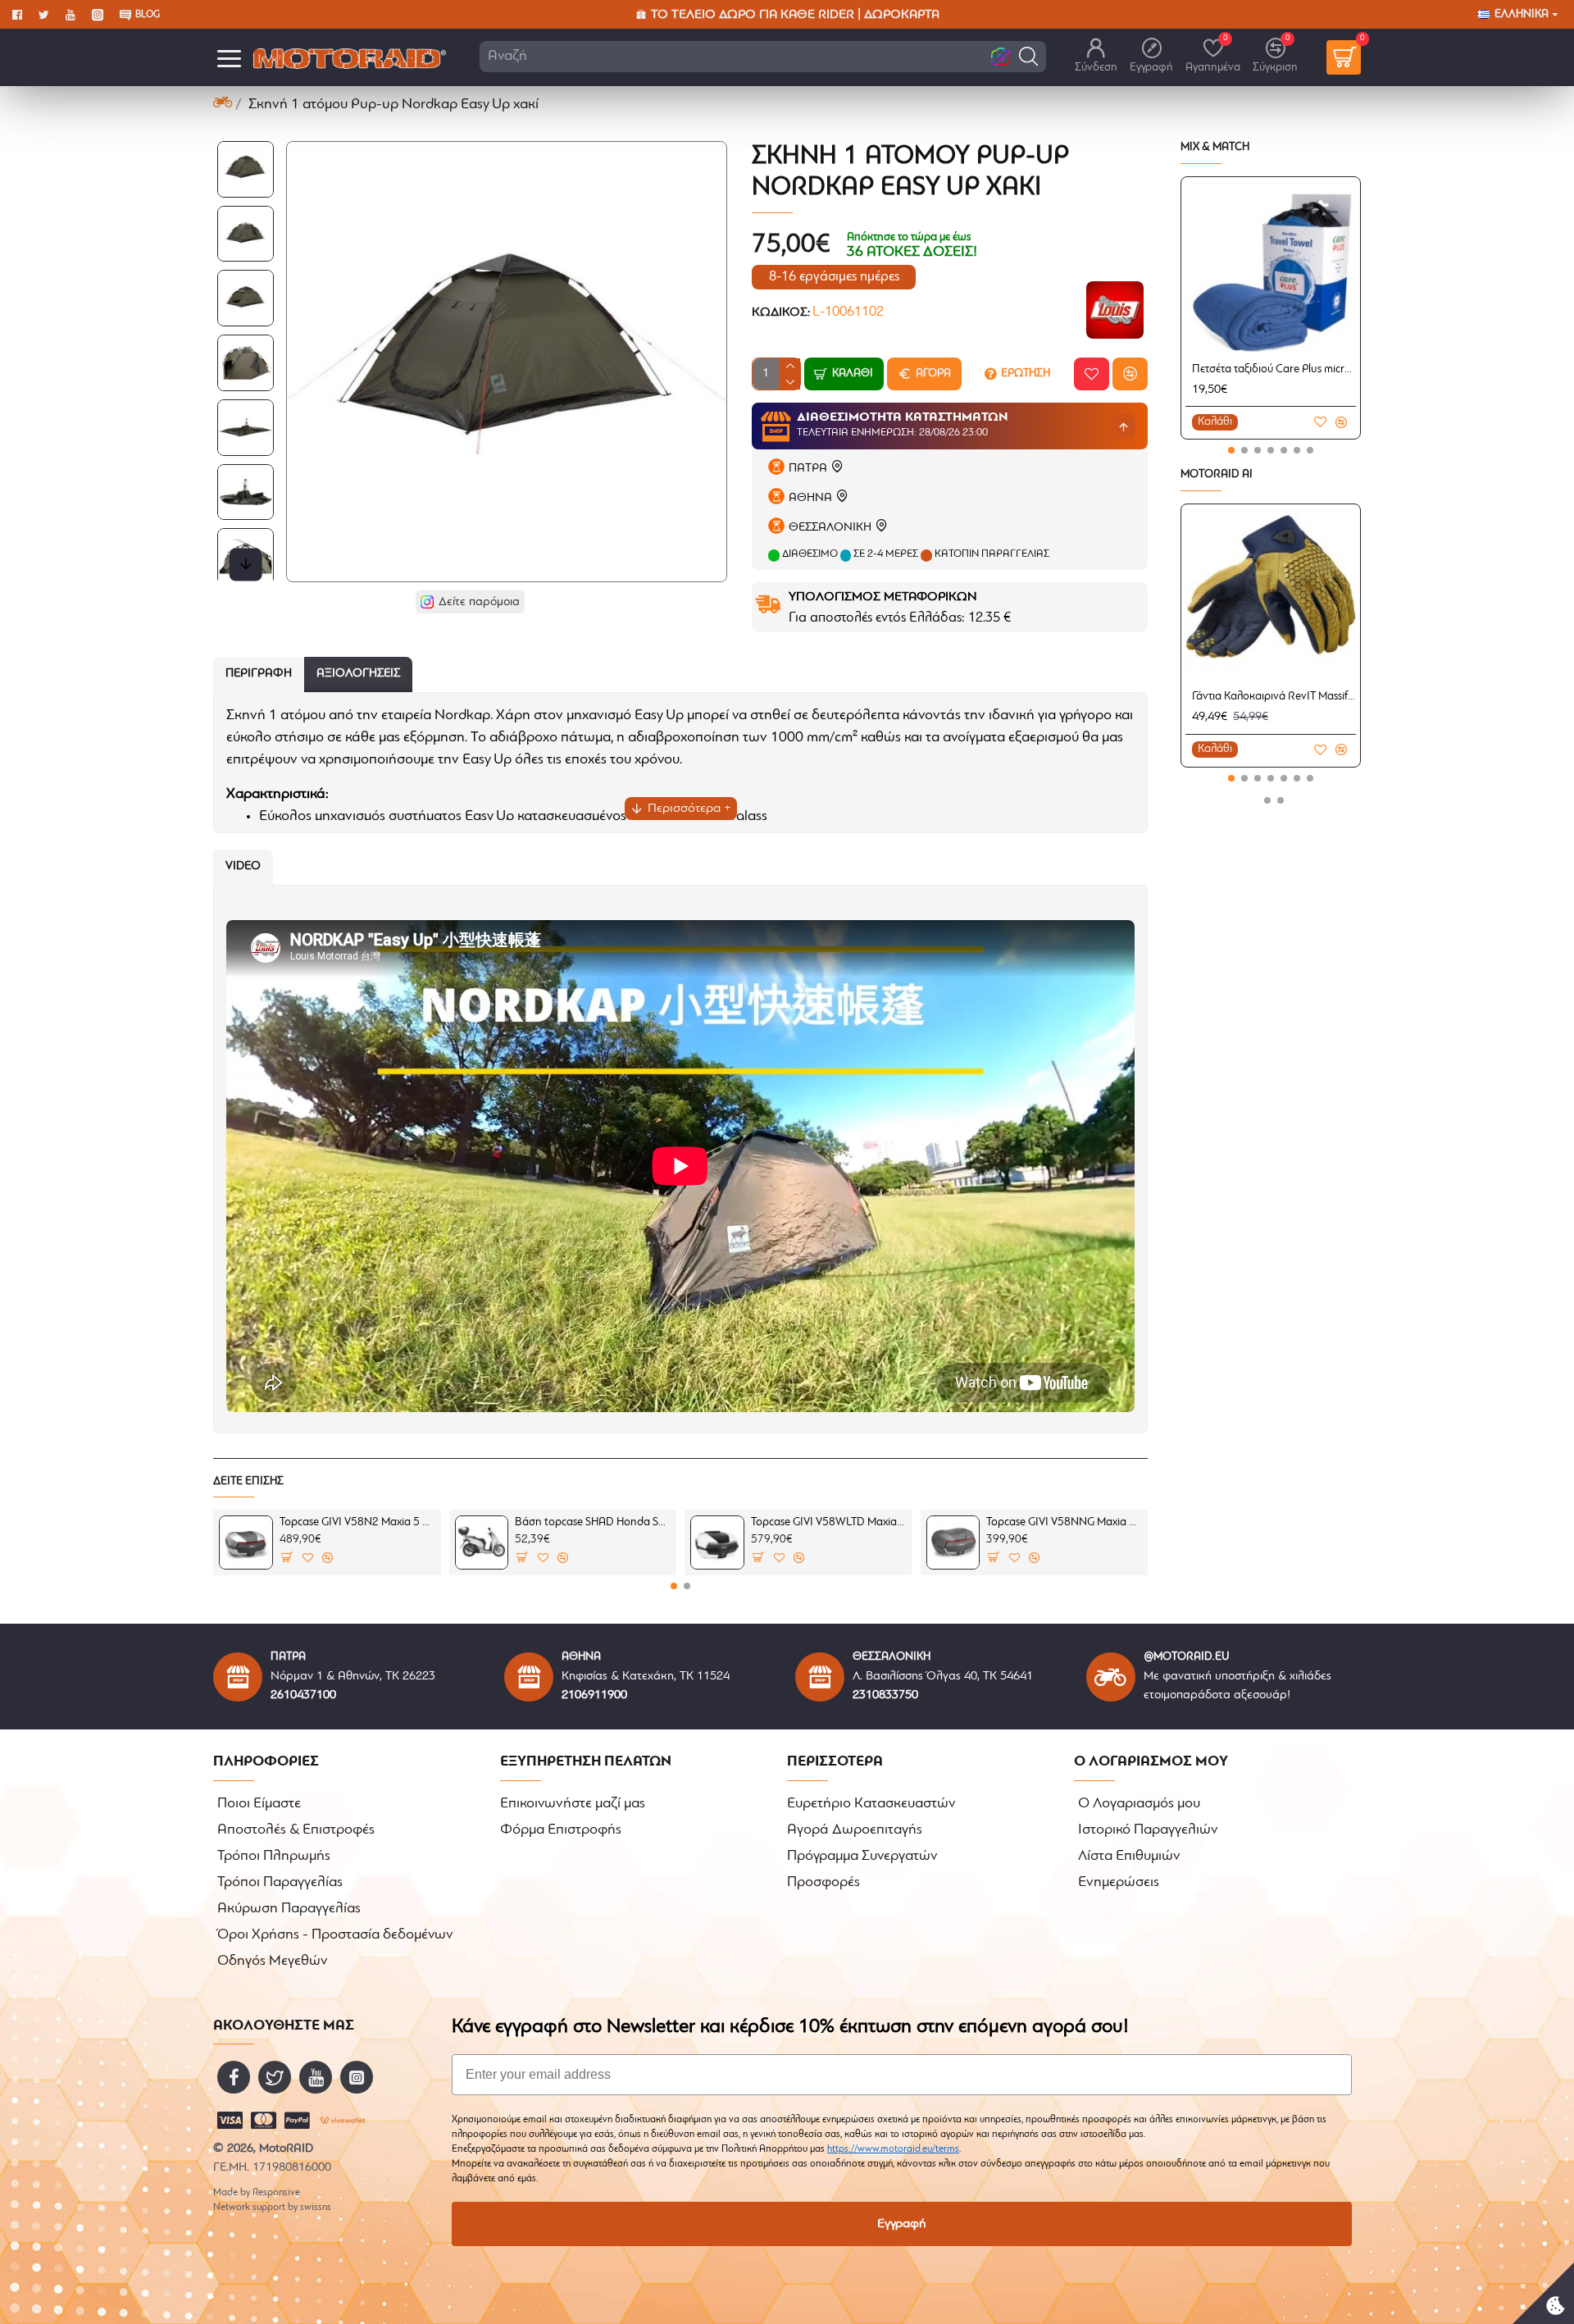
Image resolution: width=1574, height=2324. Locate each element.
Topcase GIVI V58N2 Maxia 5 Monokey (357, 1522)
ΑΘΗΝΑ (810, 498)
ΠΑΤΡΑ (808, 469)
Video (243, 866)
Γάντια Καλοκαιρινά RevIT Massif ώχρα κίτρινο (1274, 697)
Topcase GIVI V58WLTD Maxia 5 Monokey (829, 1522)
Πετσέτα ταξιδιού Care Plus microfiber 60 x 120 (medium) (1274, 369)
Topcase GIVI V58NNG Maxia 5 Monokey (1064, 1522)
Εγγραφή (902, 2224)
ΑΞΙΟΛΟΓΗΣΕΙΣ (358, 674)
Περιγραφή (259, 674)
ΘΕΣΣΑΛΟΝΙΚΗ (830, 528)
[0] (1344, 57)
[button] (1028, 56)
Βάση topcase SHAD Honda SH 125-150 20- (593, 1522)
